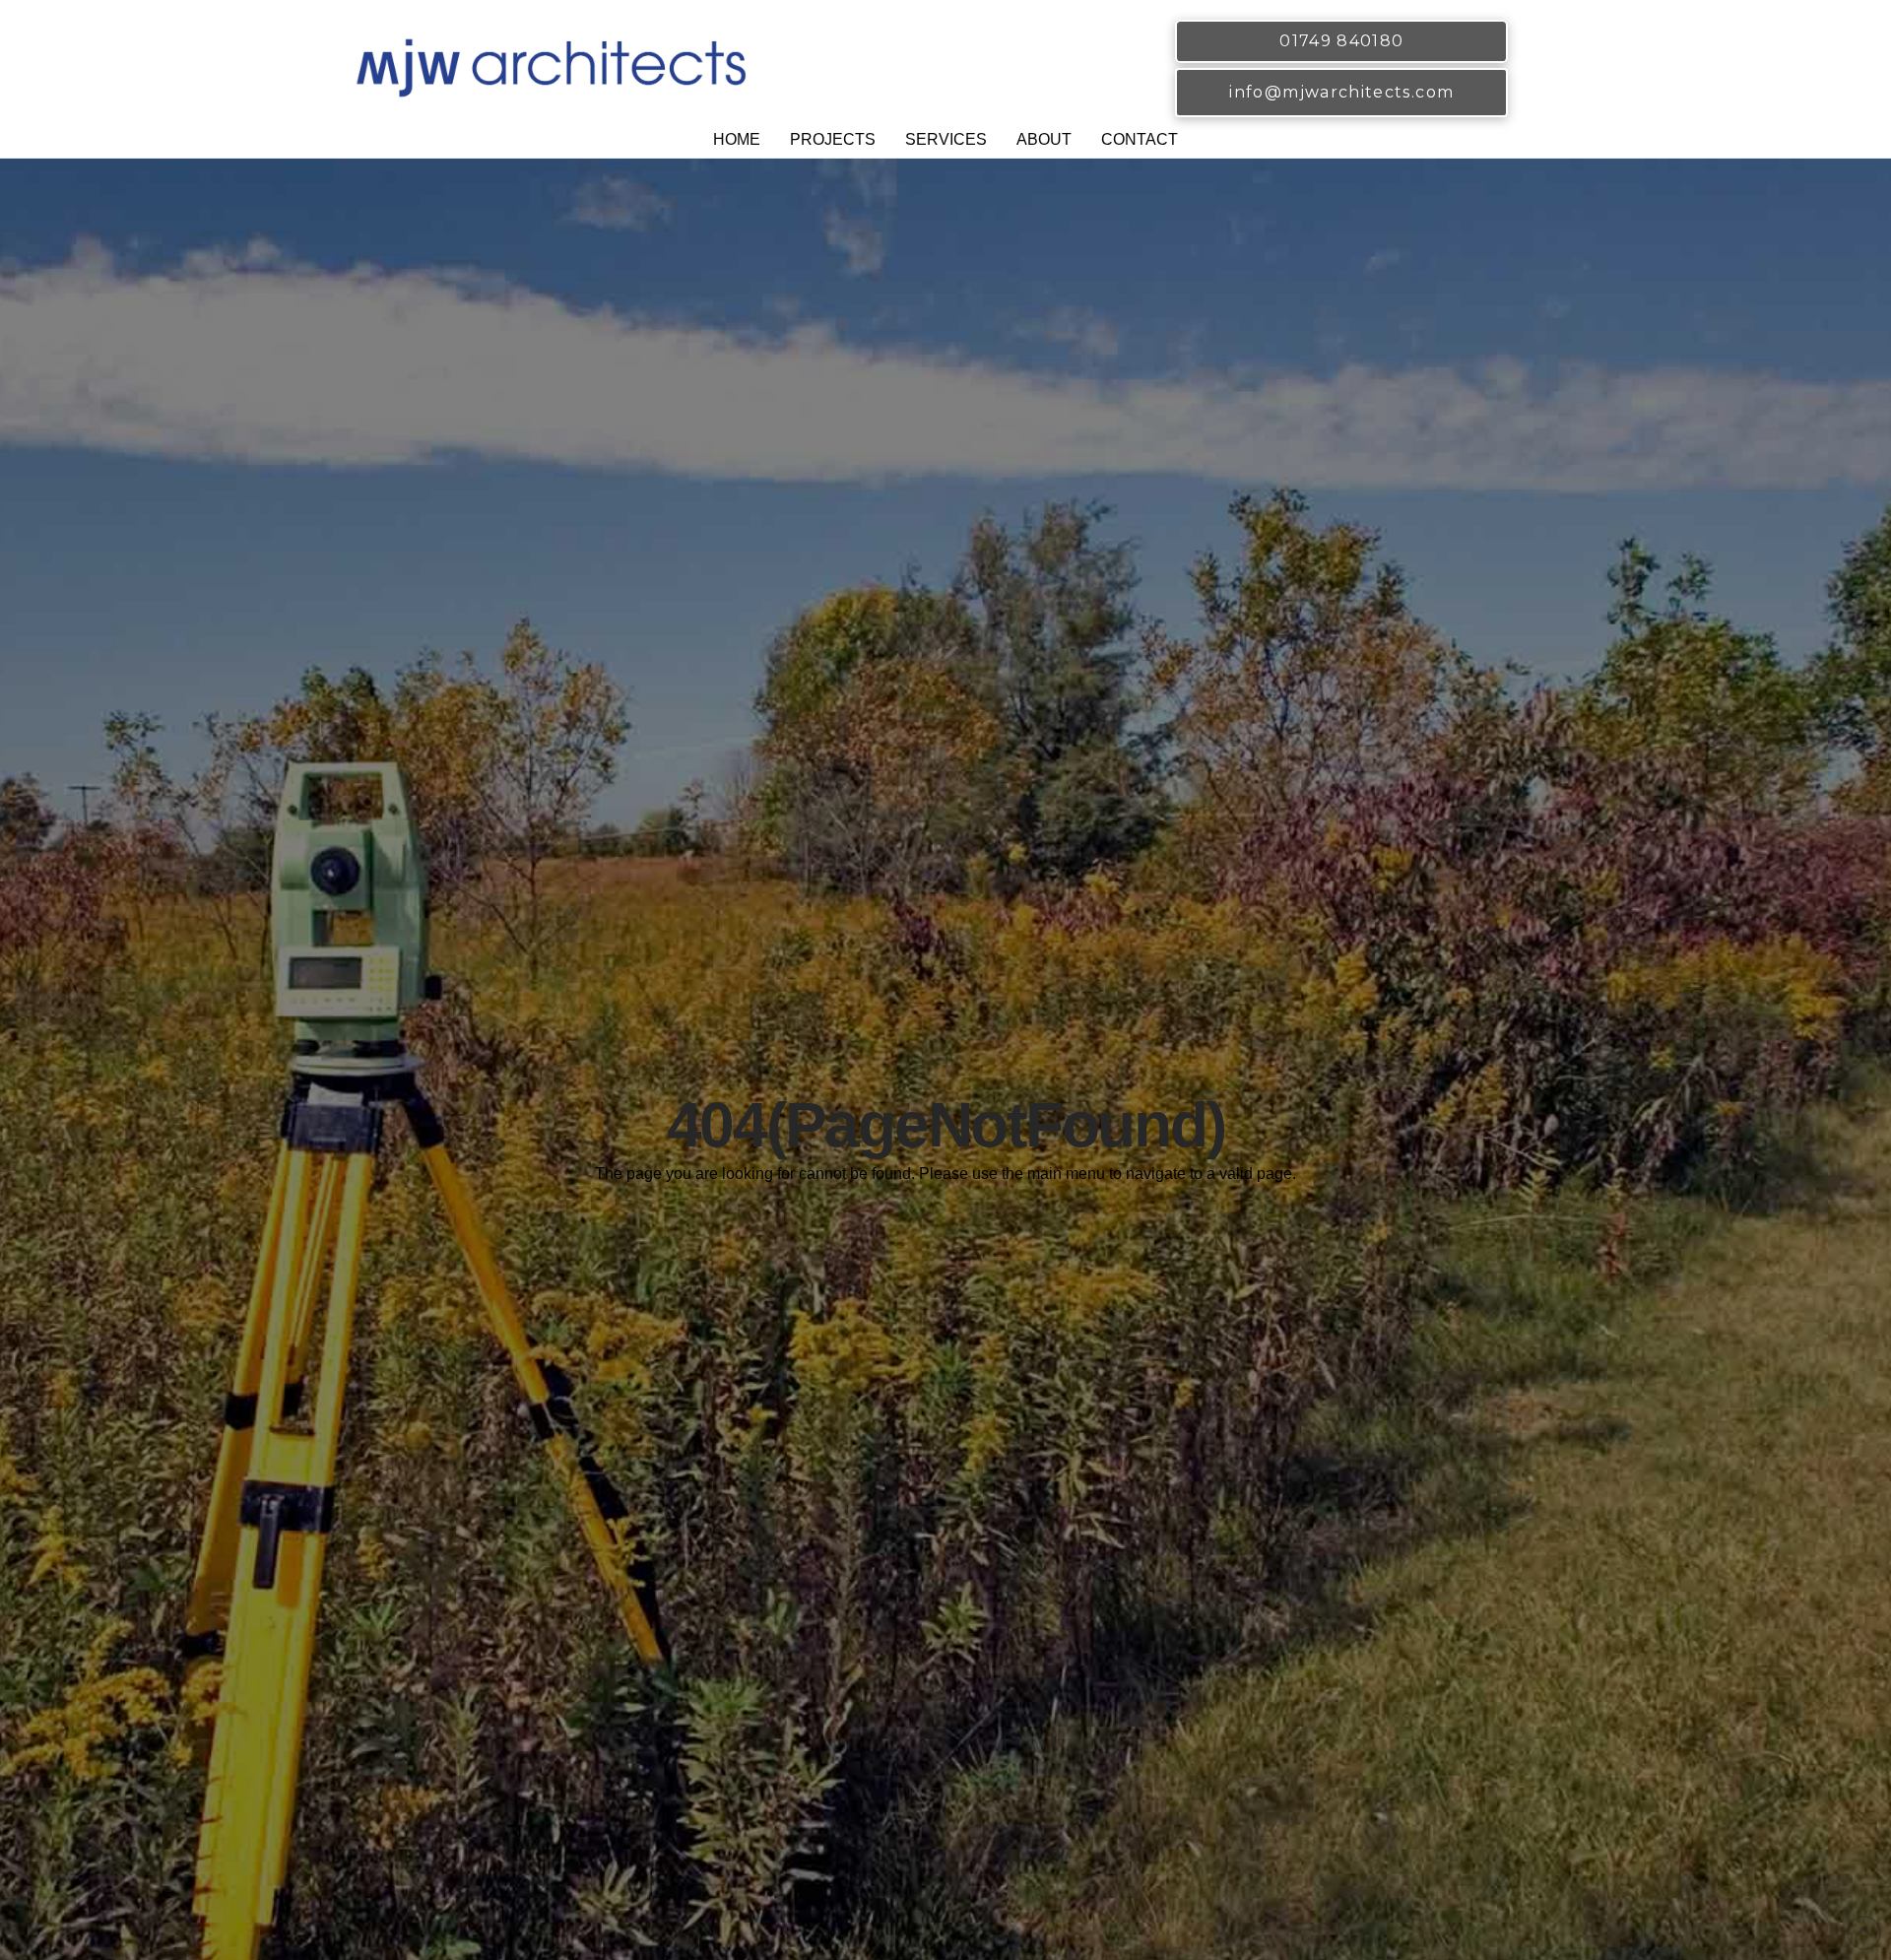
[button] (833, 142)
